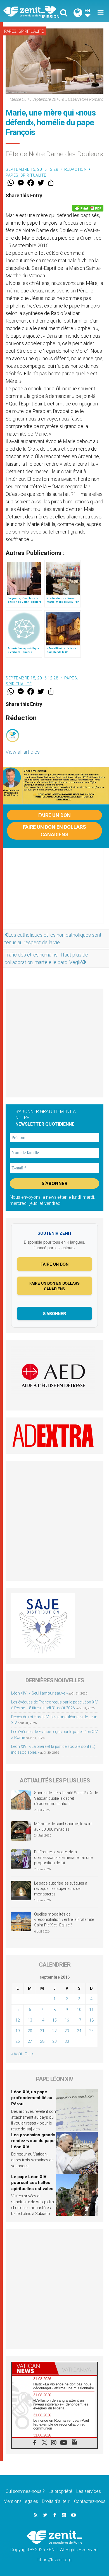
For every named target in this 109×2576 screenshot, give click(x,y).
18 (91, 2020)
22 (54, 2031)
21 (42, 2031)
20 (30, 2031)
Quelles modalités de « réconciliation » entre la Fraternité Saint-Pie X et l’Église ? (64, 1920)
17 (79, 2020)
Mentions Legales (21, 2501)
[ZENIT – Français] (31, 11)
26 (18, 2041)
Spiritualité (31, 31)
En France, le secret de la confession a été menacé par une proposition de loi (63, 1857)
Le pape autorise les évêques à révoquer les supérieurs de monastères (61, 1889)
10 (79, 2010)
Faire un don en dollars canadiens (54, 831)
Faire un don (54, 815)
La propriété (61, 2491)
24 (79, 2031)
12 (18, 2020)
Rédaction (76, 169)
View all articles (23, 752)
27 (30, 2041)
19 (18, 2031)
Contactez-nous (90, 2501)
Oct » (29, 2054)
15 (54, 2020)
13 (30, 2020)
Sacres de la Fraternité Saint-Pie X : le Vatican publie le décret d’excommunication (66, 1798)
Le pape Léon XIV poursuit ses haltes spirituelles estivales (32, 2183)
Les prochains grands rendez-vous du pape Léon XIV (33, 2141)
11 (91, 2010)
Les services (89, 2491)
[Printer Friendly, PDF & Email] (88, 208)
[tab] (33, 2368)
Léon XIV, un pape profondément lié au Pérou (32, 2098)
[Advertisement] (54, 891)
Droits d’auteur (56, 2501)
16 (67, 2020)
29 (54, 2041)
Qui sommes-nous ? (25, 2491)
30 (67, 2041)
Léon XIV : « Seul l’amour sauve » (39, 1693)
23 (67, 2031)
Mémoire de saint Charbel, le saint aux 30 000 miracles (63, 1827)
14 (42, 2020)
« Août (17, 2054)
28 (42, 2041)
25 (91, 2031)
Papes (10, 31)
